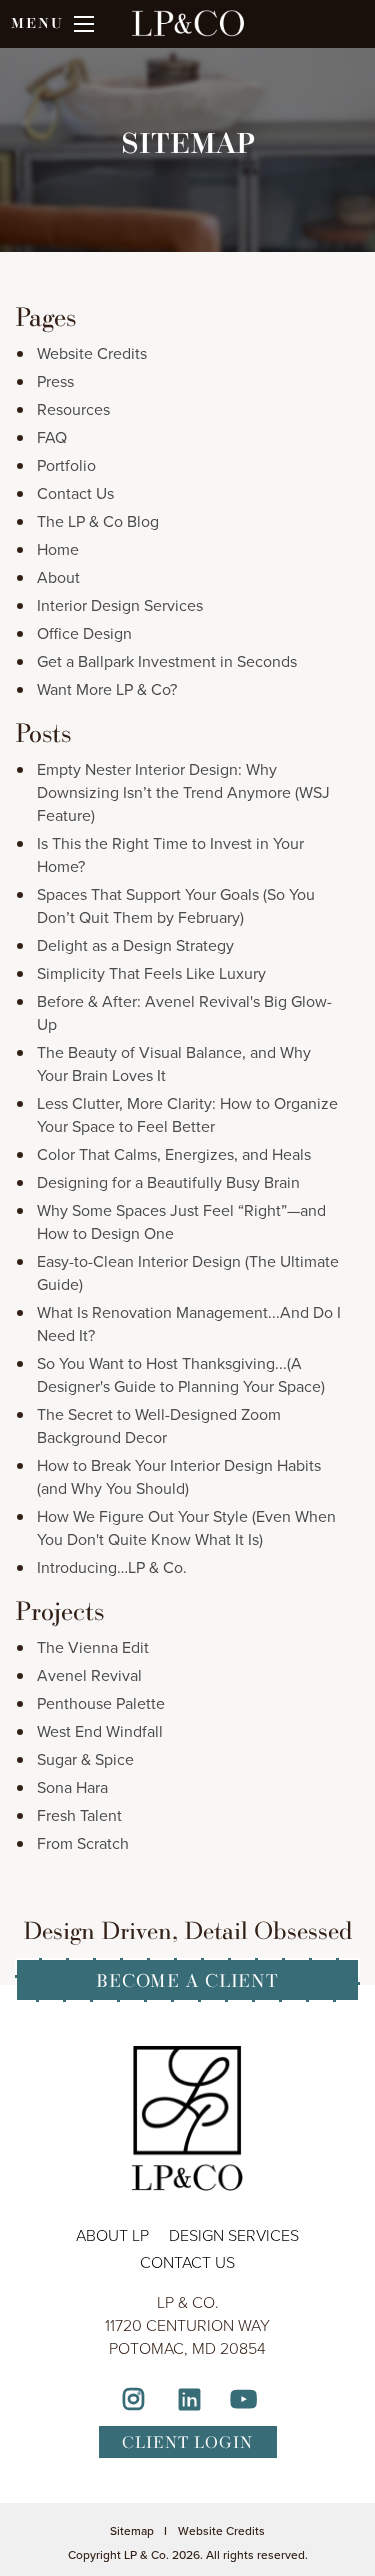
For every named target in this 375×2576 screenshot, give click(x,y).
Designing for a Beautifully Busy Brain (168, 1182)
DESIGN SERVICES (234, 2235)
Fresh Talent (79, 1815)
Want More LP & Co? (107, 689)
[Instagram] (134, 2402)
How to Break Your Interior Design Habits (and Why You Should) (179, 1477)
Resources (73, 409)
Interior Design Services (120, 605)
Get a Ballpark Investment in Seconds (167, 661)
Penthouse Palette (101, 1703)
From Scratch (83, 1843)
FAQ (52, 437)
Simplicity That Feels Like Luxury (151, 973)
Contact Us (75, 493)
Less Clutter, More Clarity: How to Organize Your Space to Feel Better (187, 1115)
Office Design (84, 633)
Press (55, 381)
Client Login (187, 2442)
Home (58, 549)
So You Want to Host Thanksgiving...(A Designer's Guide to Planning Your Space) (181, 1375)
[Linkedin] (189, 2402)
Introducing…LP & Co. (112, 1567)
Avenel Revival (89, 1675)
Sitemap (132, 2531)
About (58, 577)
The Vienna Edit (93, 1647)
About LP (112, 2235)
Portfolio (66, 465)
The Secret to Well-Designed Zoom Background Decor (159, 1426)
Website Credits (92, 353)
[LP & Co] (188, 34)
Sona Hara (72, 1787)
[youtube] (243, 2402)
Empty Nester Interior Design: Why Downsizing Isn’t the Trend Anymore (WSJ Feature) (183, 792)
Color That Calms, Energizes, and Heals (174, 1154)
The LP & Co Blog (98, 521)
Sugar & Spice (85, 1759)
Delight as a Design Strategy (135, 945)
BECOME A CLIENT (187, 1980)
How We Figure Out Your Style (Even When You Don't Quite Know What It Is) (186, 1528)
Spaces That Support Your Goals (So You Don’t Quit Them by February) (176, 906)
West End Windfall (100, 1731)
